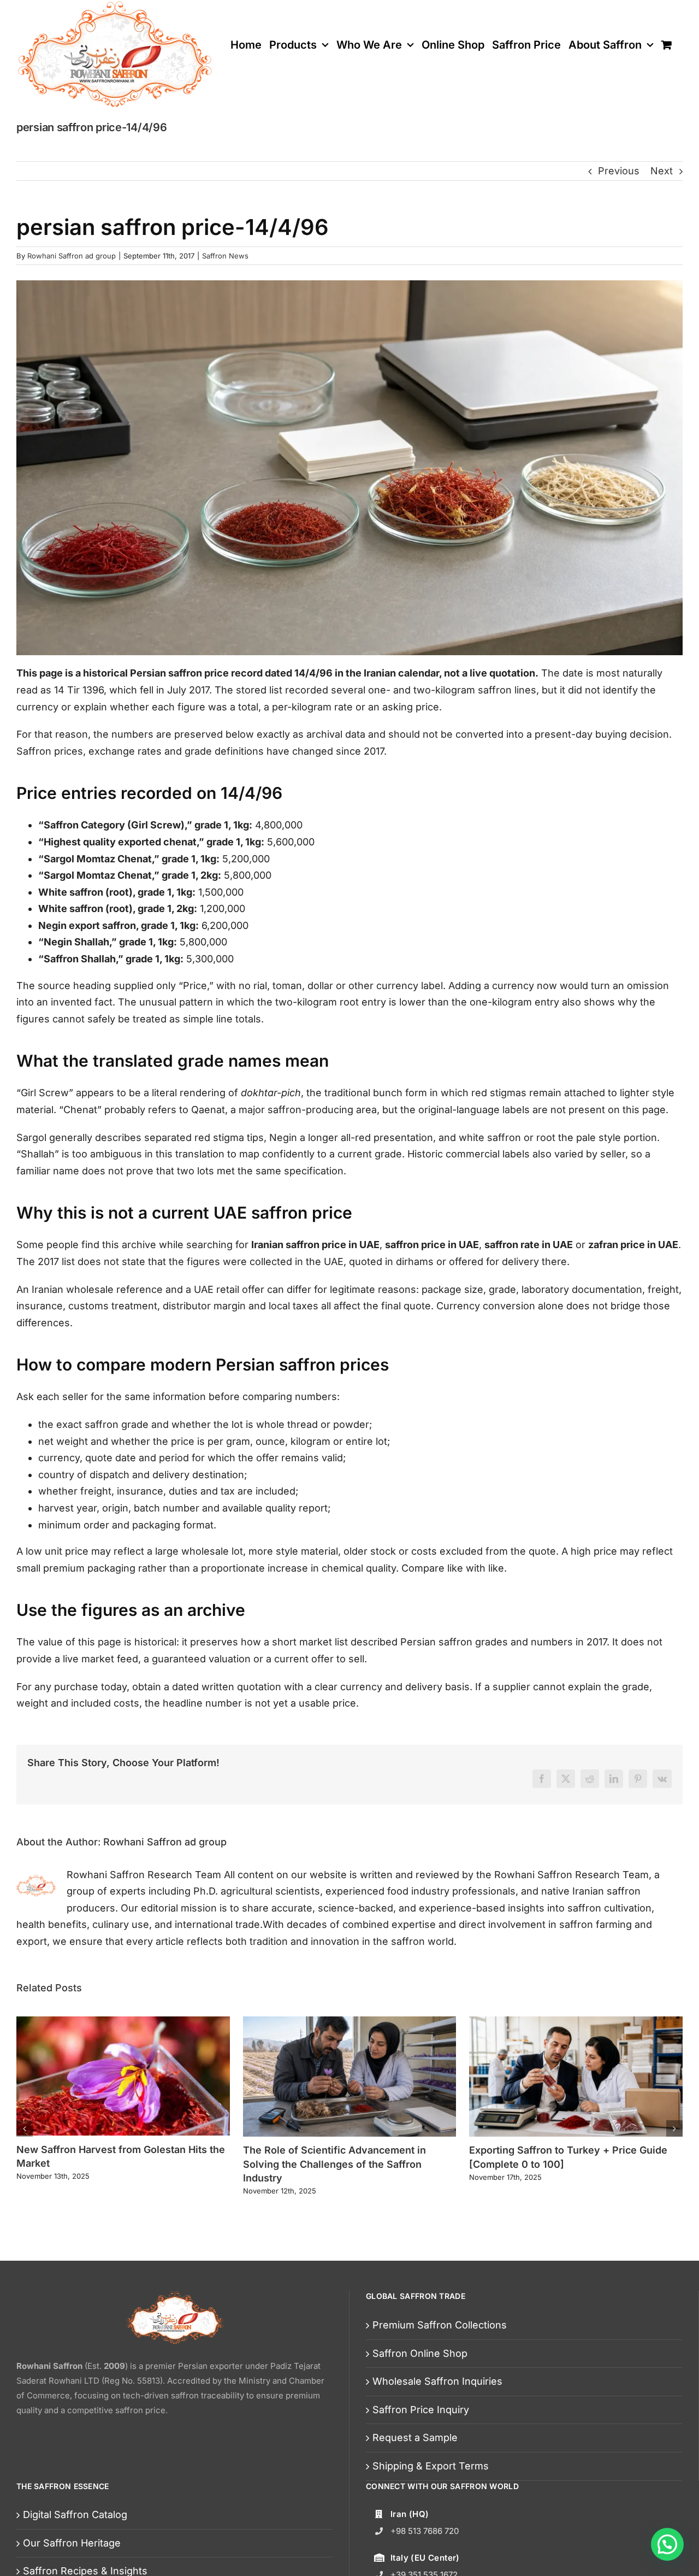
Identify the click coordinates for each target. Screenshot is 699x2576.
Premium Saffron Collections (440, 2325)
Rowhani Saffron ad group (72, 256)
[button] (25, 2128)
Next (662, 171)
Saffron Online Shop (420, 2353)
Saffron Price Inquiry (421, 2410)
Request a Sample (415, 2437)
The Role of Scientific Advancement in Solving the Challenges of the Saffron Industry (334, 2164)
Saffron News (225, 256)
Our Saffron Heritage (72, 2543)
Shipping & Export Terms (431, 2466)
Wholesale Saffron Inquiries (437, 2381)
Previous (619, 171)
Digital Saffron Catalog (75, 2515)
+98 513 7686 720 (425, 2531)
